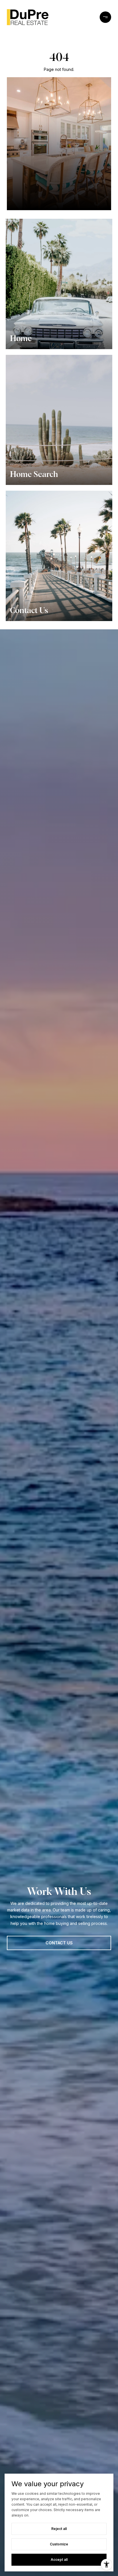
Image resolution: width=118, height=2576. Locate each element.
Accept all (59, 2560)
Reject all (59, 2529)
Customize (59, 2544)
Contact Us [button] (59, 1943)
